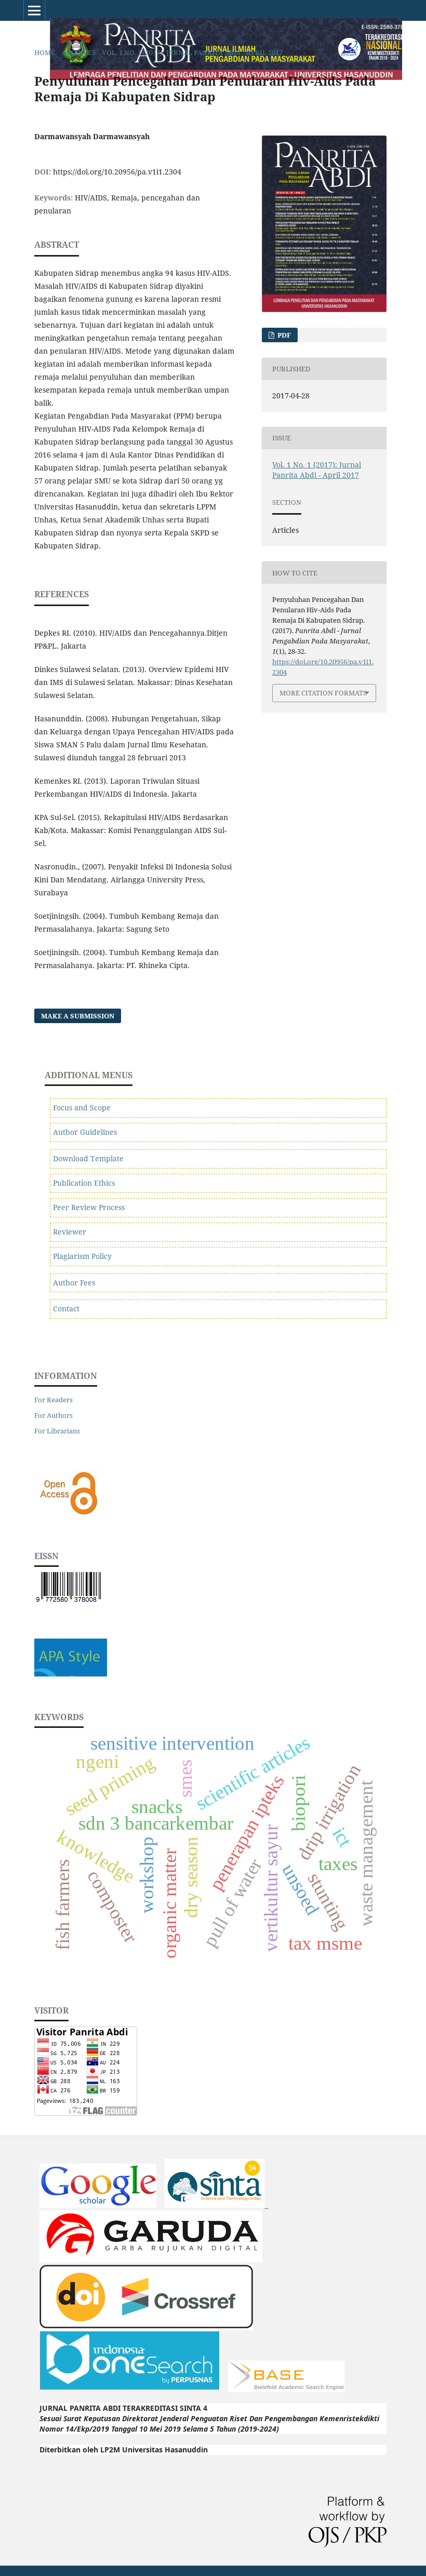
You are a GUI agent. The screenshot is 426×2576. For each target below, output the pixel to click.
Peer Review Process (89, 1207)
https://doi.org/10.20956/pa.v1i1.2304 (117, 172)
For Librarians (57, 1431)
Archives (79, 52)
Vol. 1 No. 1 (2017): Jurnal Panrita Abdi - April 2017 (192, 52)
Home (45, 52)
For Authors (54, 1415)
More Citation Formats (323, 693)
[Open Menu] (34, 10)
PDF (283, 335)
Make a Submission (78, 1016)
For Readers (54, 1400)
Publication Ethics (84, 1183)
